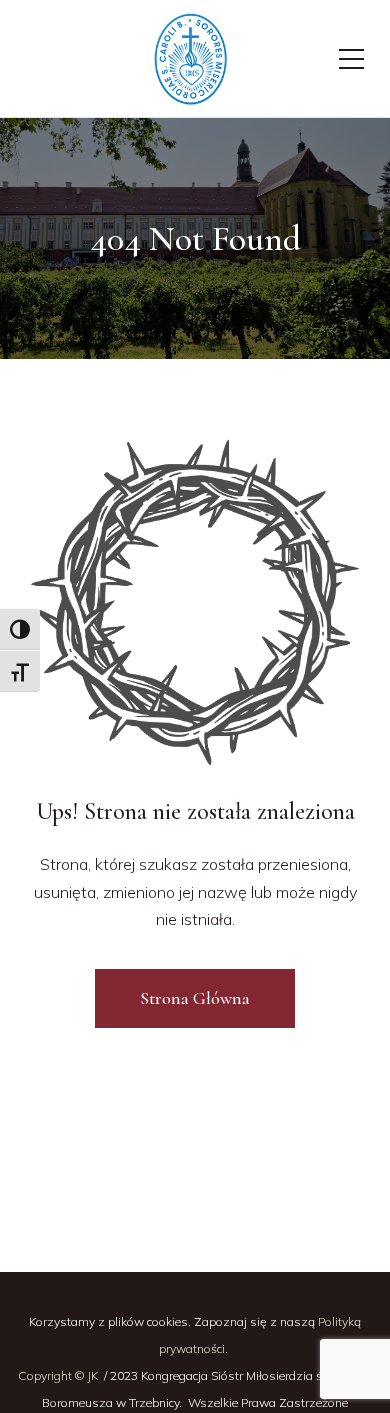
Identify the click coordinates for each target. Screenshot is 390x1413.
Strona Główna (195, 998)
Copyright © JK (59, 1375)
